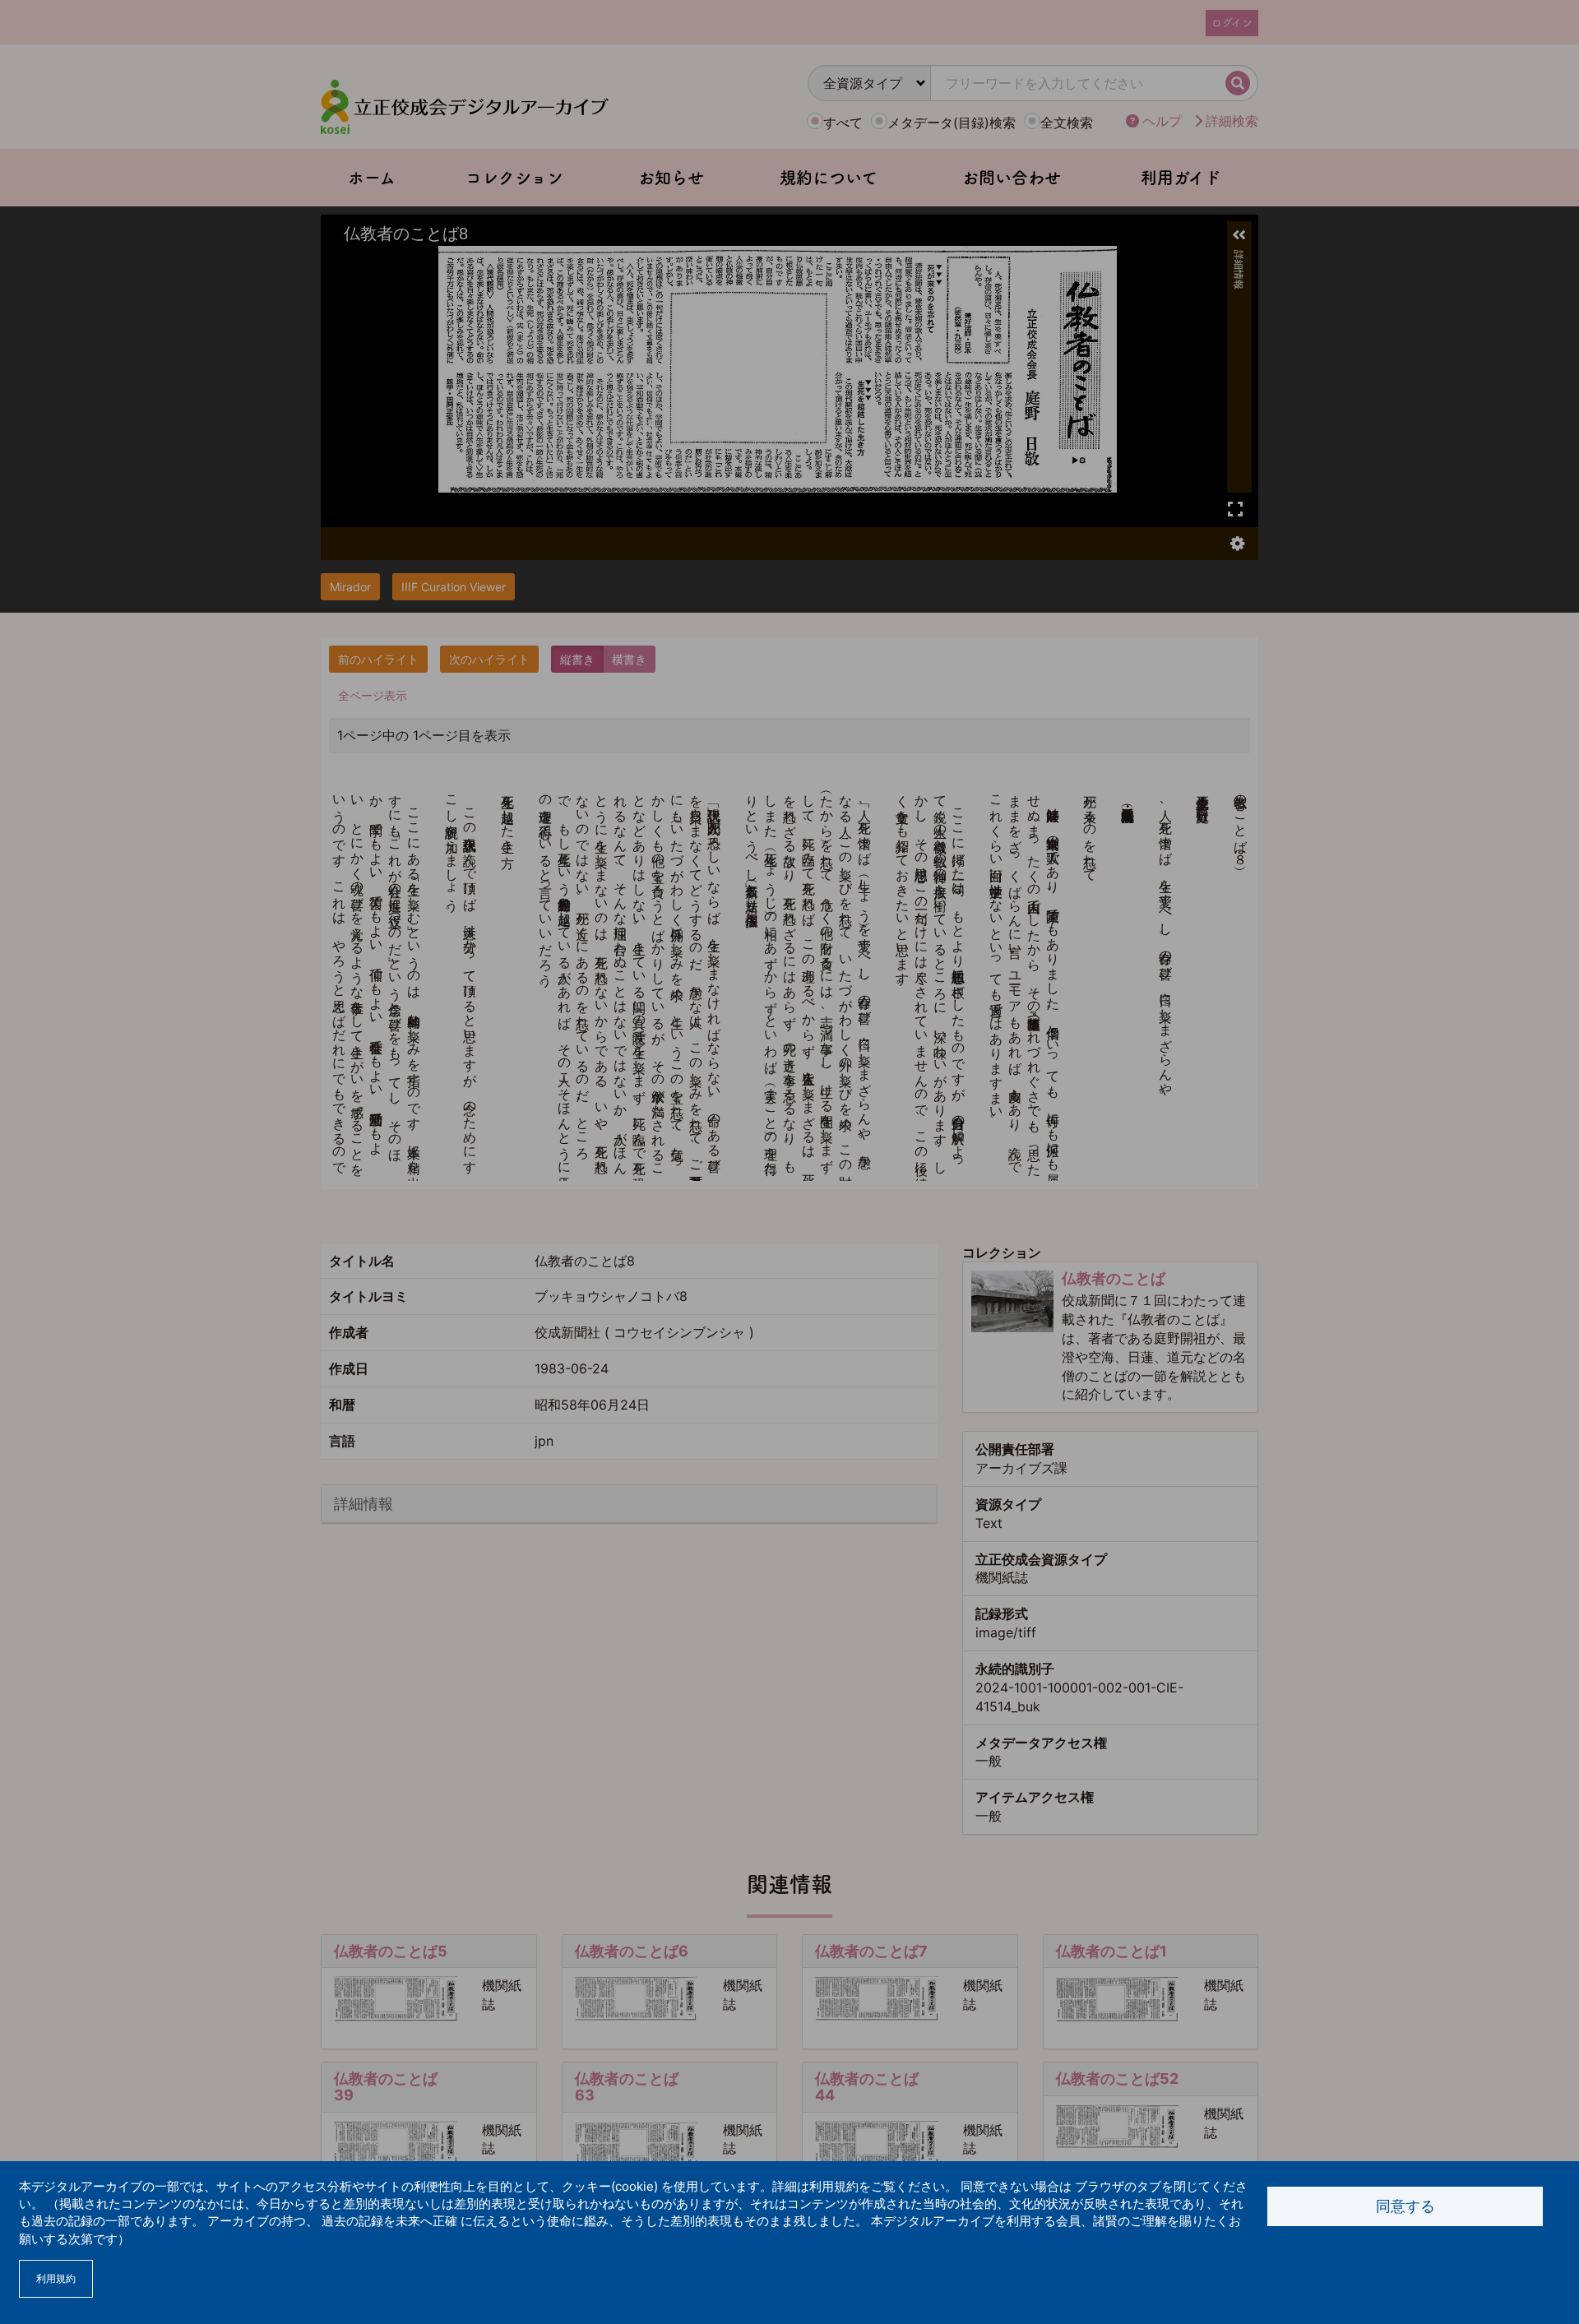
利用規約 (56, 2278)
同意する (1405, 2206)
